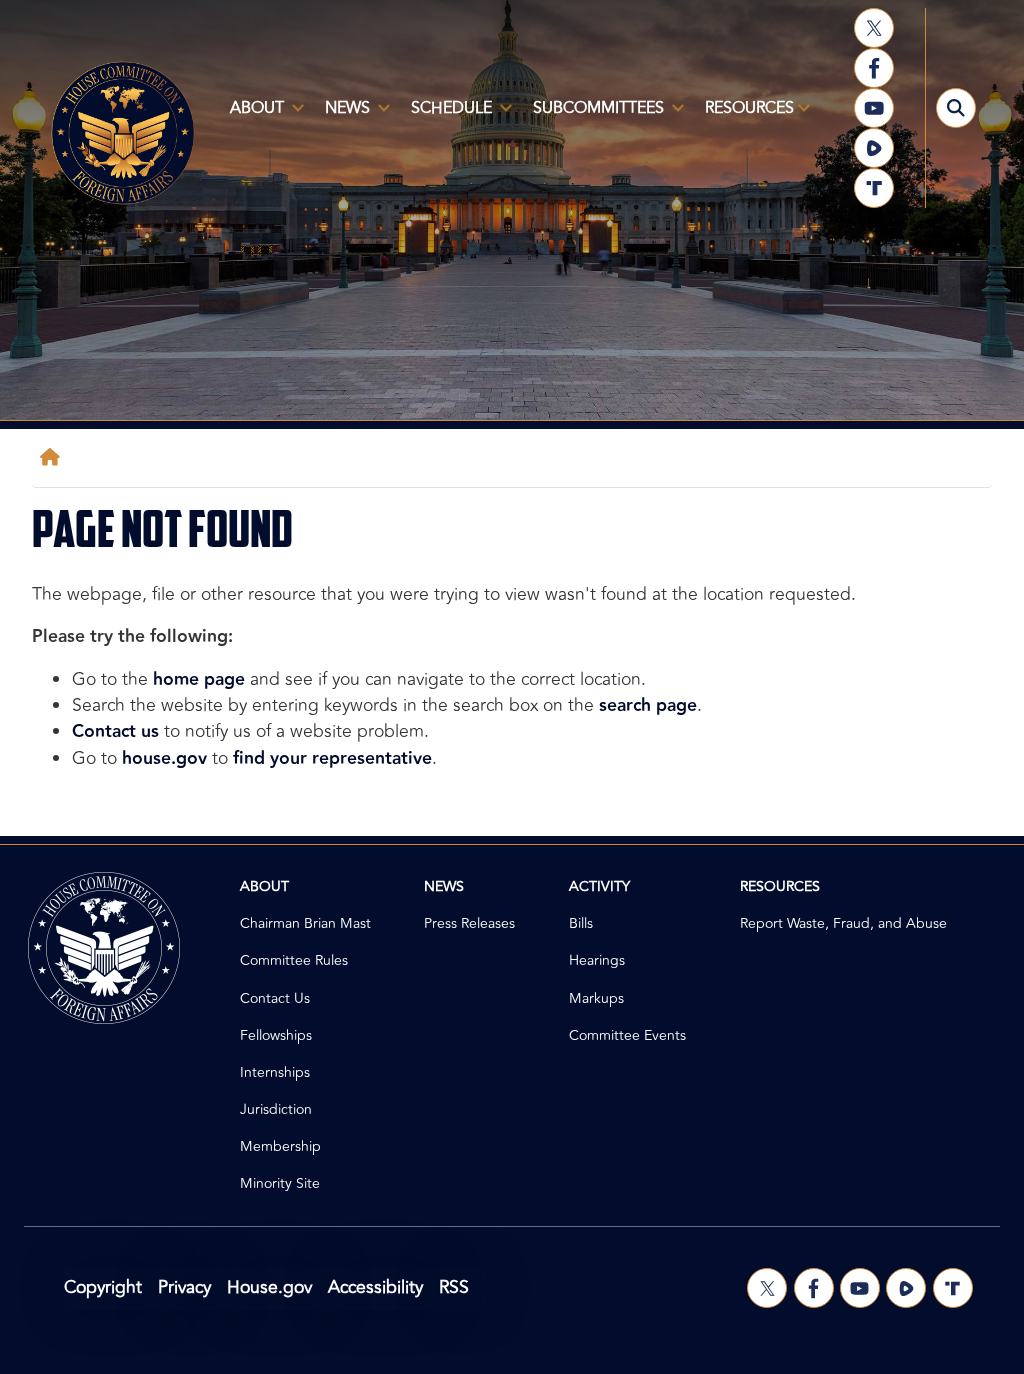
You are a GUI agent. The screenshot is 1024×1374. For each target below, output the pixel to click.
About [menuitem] (251, 116)
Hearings (597, 960)
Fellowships (276, 1035)
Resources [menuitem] (743, 116)
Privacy (184, 1287)
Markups (596, 998)
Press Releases (469, 923)
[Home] (54, 457)
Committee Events (627, 1035)
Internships (275, 1072)
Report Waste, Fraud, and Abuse (843, 923)
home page (199, 679)
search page (648, 705)
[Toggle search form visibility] (956, 108)
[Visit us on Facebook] (874, 68)
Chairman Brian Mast (305, 923)
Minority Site (280, 1183)
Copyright (103, 1287)
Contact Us (275, 998)
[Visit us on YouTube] (874, 108)
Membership (280, 1146)
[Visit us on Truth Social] (874, 188)
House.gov (269, 1287)
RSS (454, 1287)
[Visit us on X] (874, 28)
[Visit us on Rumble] (874, 148)
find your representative (332, 758)
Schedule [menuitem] (445, 116)
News (444, 886)
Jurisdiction (276, 1109)
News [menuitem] (341, 116)
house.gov (164, 758)
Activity (599, 886)
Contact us (115, 731)
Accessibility (375, 1287)
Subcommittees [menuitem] (592, 116)
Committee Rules (294, 960)
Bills (581, 923)
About (264, 886)
